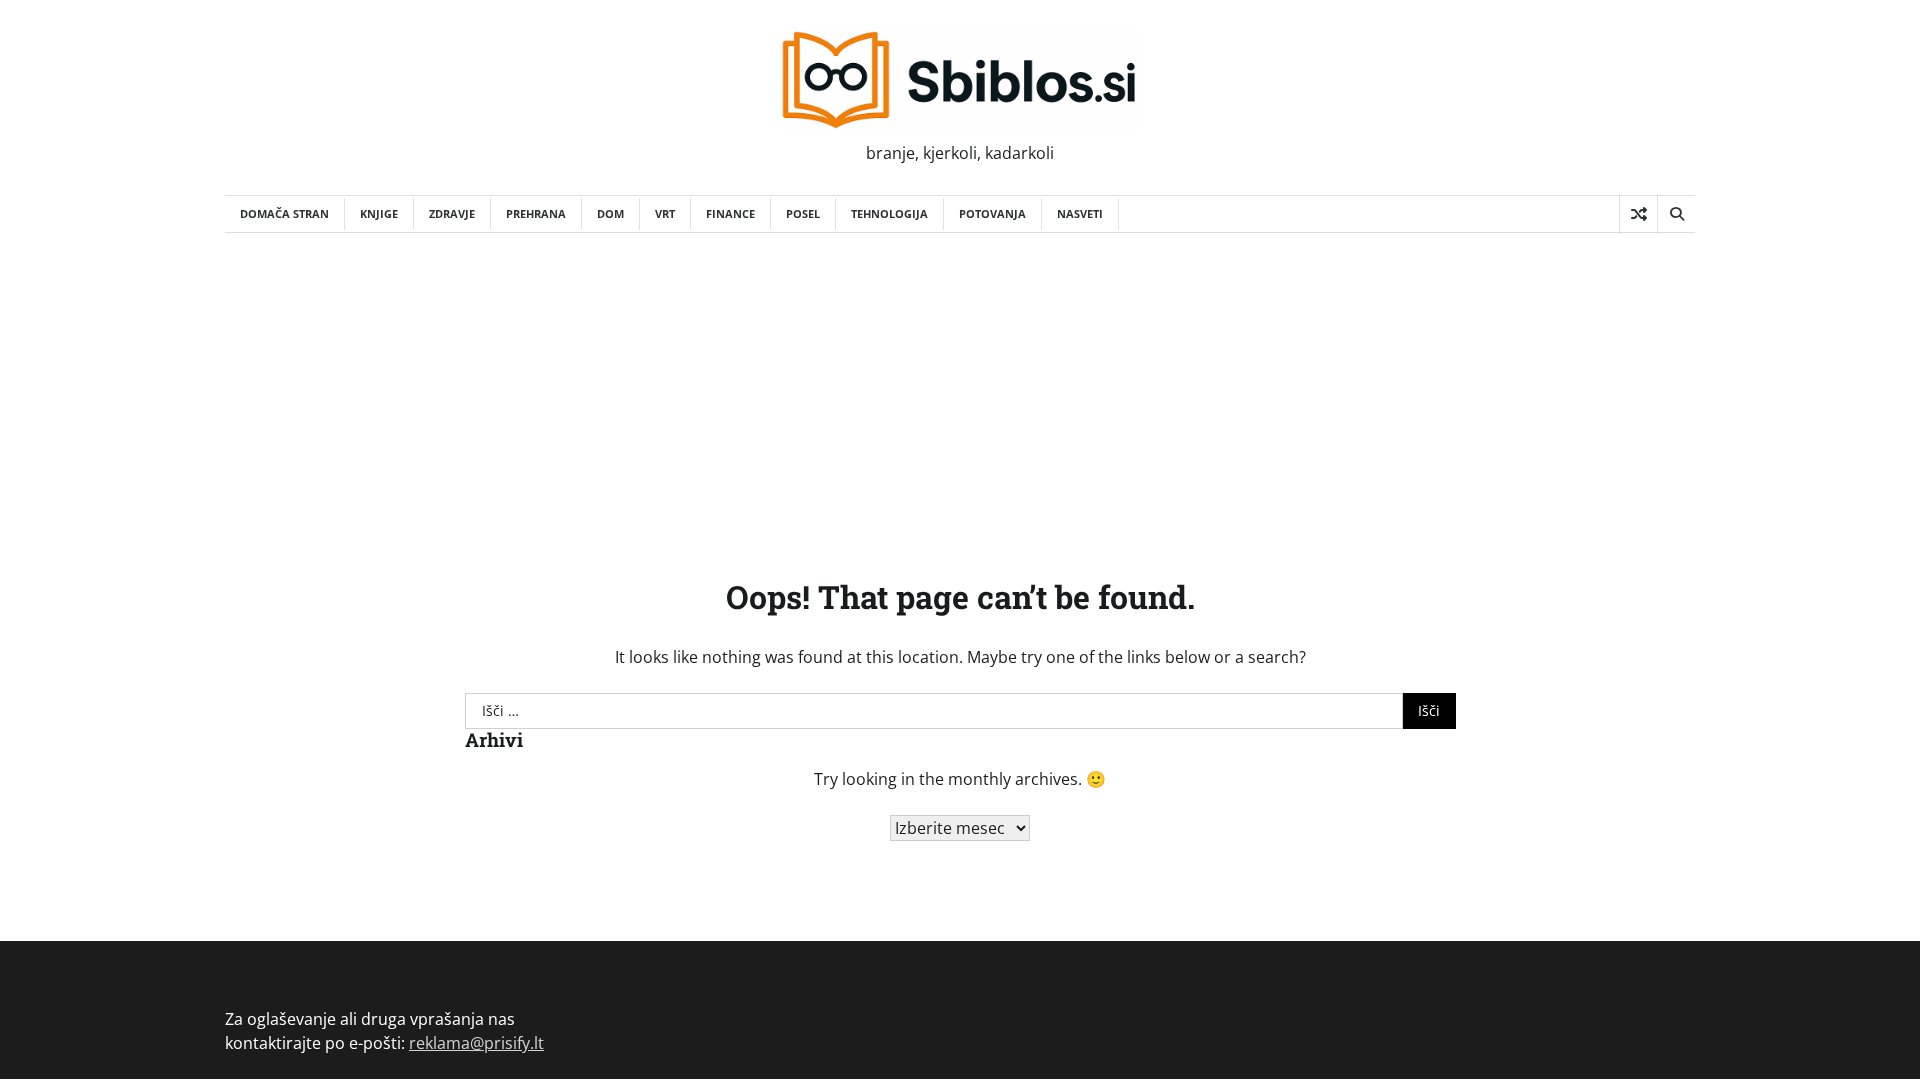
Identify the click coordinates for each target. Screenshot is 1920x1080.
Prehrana (536, 213)
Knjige (379, 213)
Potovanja (992, 213)
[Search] (1676, 214)
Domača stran (284, 213)
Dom (610, 213)
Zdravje (452, 213)
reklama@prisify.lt (476, 1043)
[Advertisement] (960, 383)
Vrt (665, 213)
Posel (803, 213)
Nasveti (1080, 213)
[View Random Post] (1638, 214)
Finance (730, 213)
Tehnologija (889, 213)
